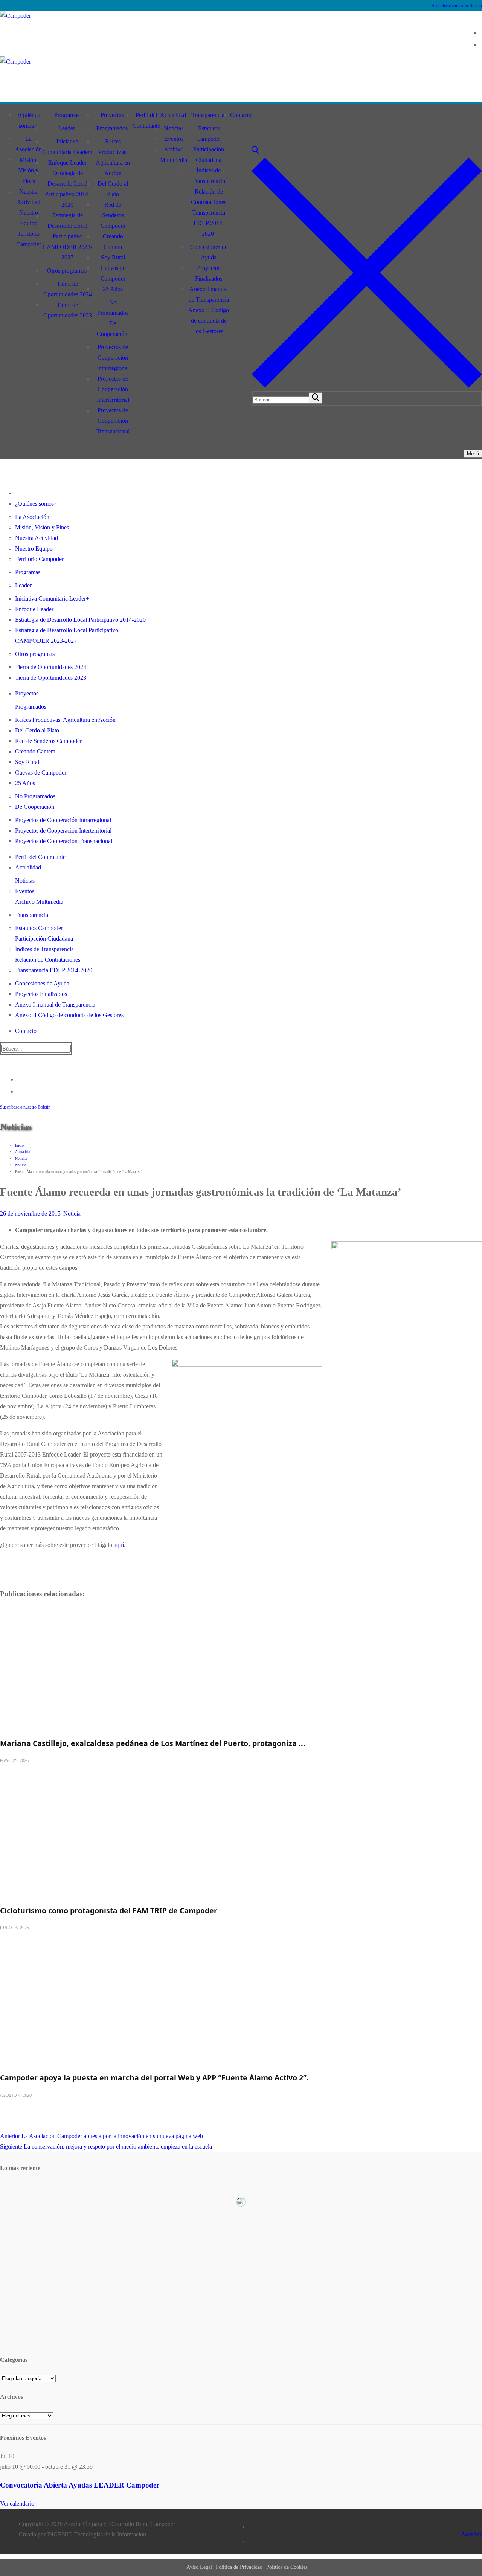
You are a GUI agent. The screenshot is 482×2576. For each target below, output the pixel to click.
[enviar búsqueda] (316, 398)
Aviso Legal (199, 2567)
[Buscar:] (288, 399)
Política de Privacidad (239, 2567)
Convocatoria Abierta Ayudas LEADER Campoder (80, 2485)
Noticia (71, 1213)
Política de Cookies (287, 2567)
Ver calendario (17, 2504)
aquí (119, 1545)
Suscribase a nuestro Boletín (457, 6)
